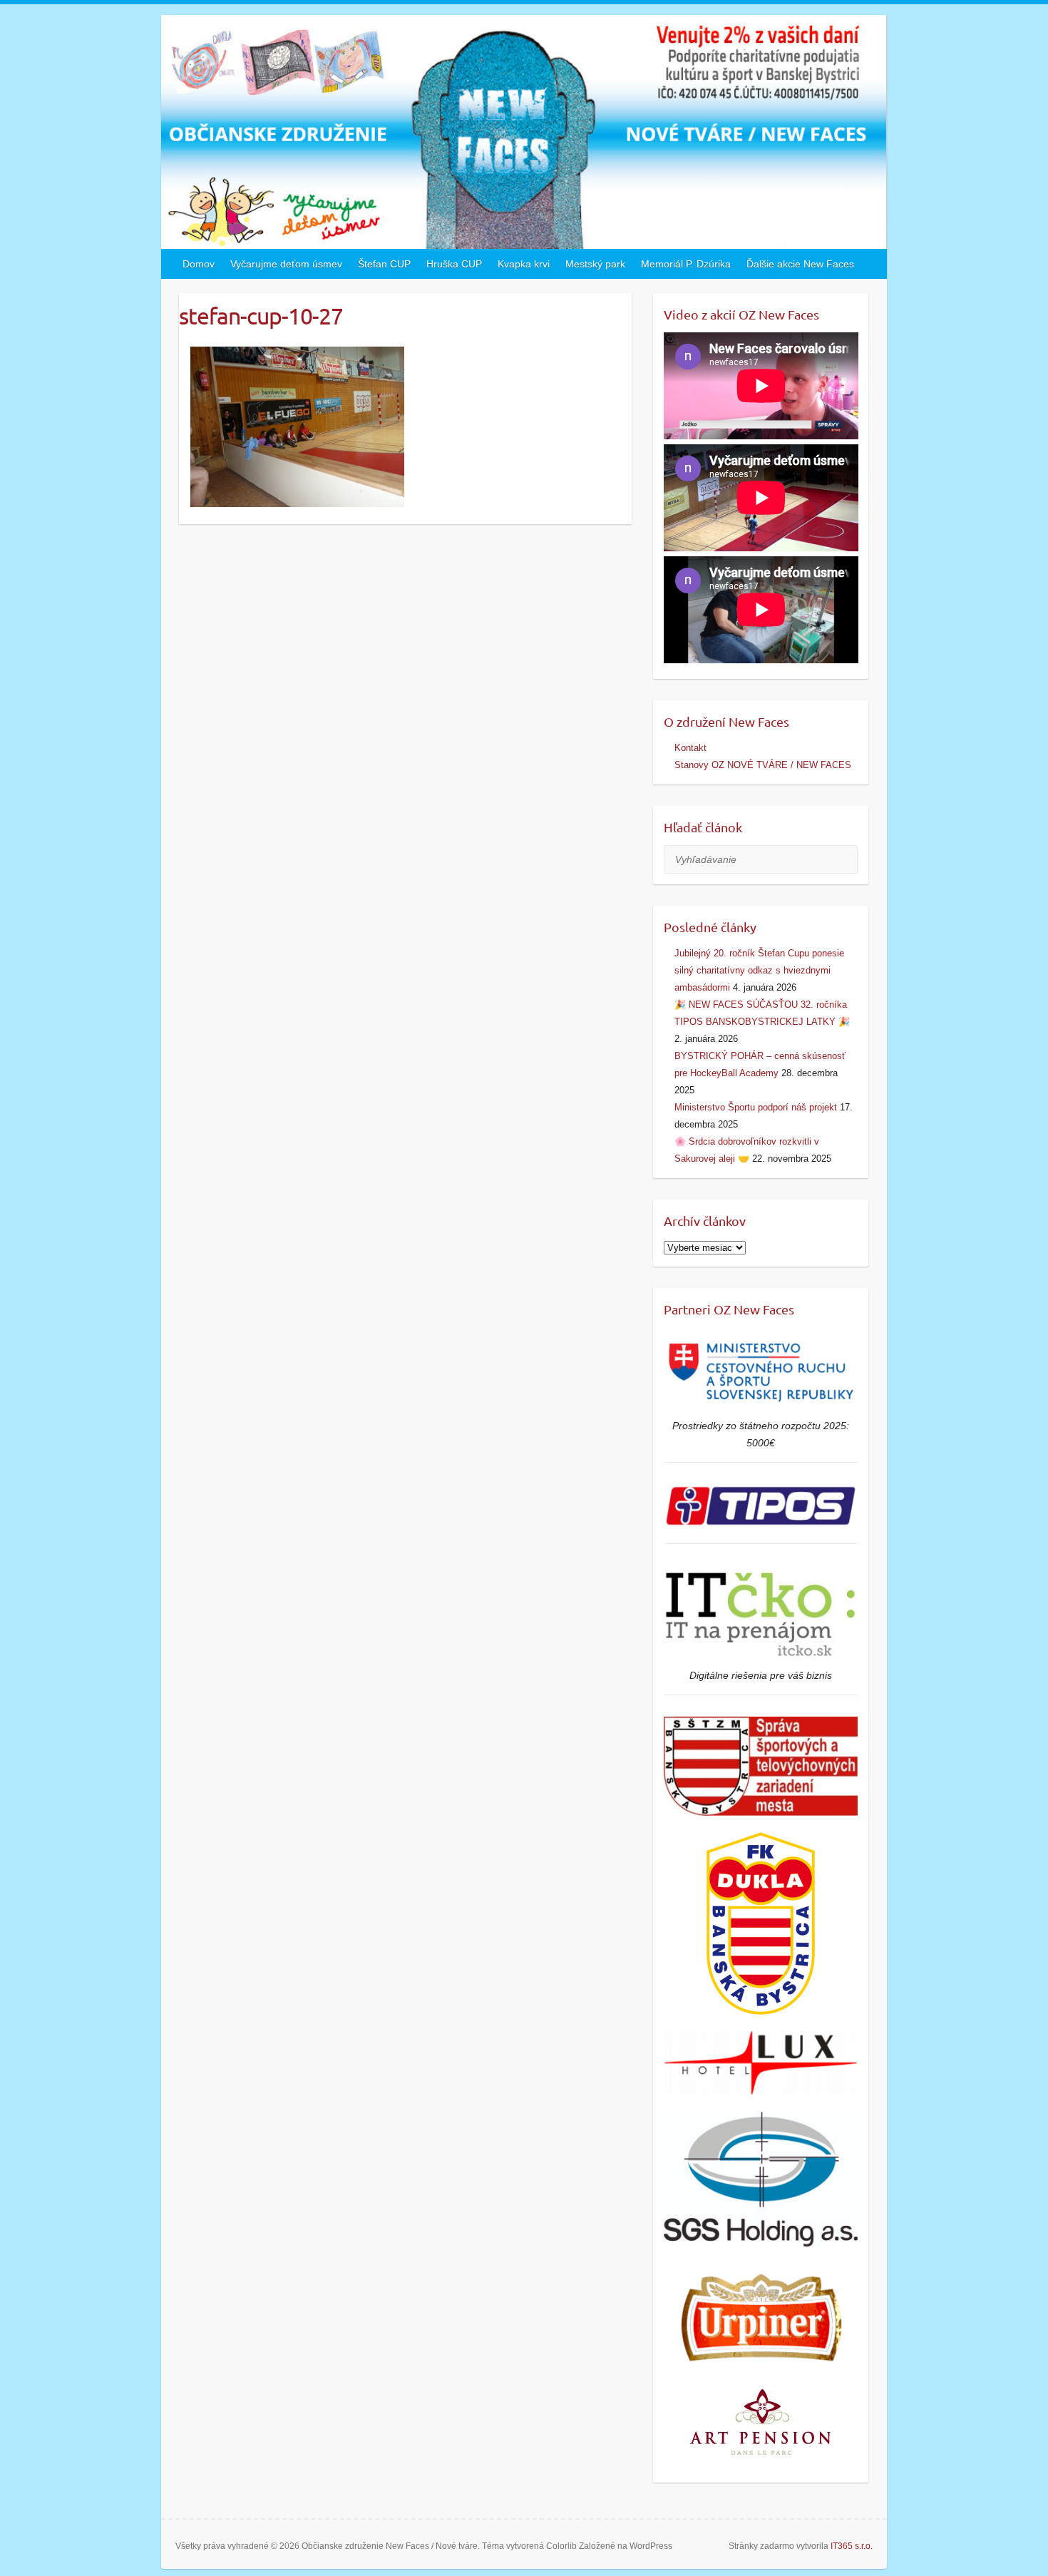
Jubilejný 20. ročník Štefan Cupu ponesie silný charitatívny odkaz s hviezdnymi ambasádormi (759, 970)
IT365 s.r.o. (852, 2546)
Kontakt (690, 748)
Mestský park (595, 264)
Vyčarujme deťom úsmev (286, 264)
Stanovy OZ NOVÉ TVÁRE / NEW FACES (763, 765)
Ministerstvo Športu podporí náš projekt (756, 1107)
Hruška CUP (454, 264)
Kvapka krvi (524, 264)
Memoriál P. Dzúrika (686, 264)
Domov (199, 264)
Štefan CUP (384, 264)
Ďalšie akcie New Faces (800, 264)
